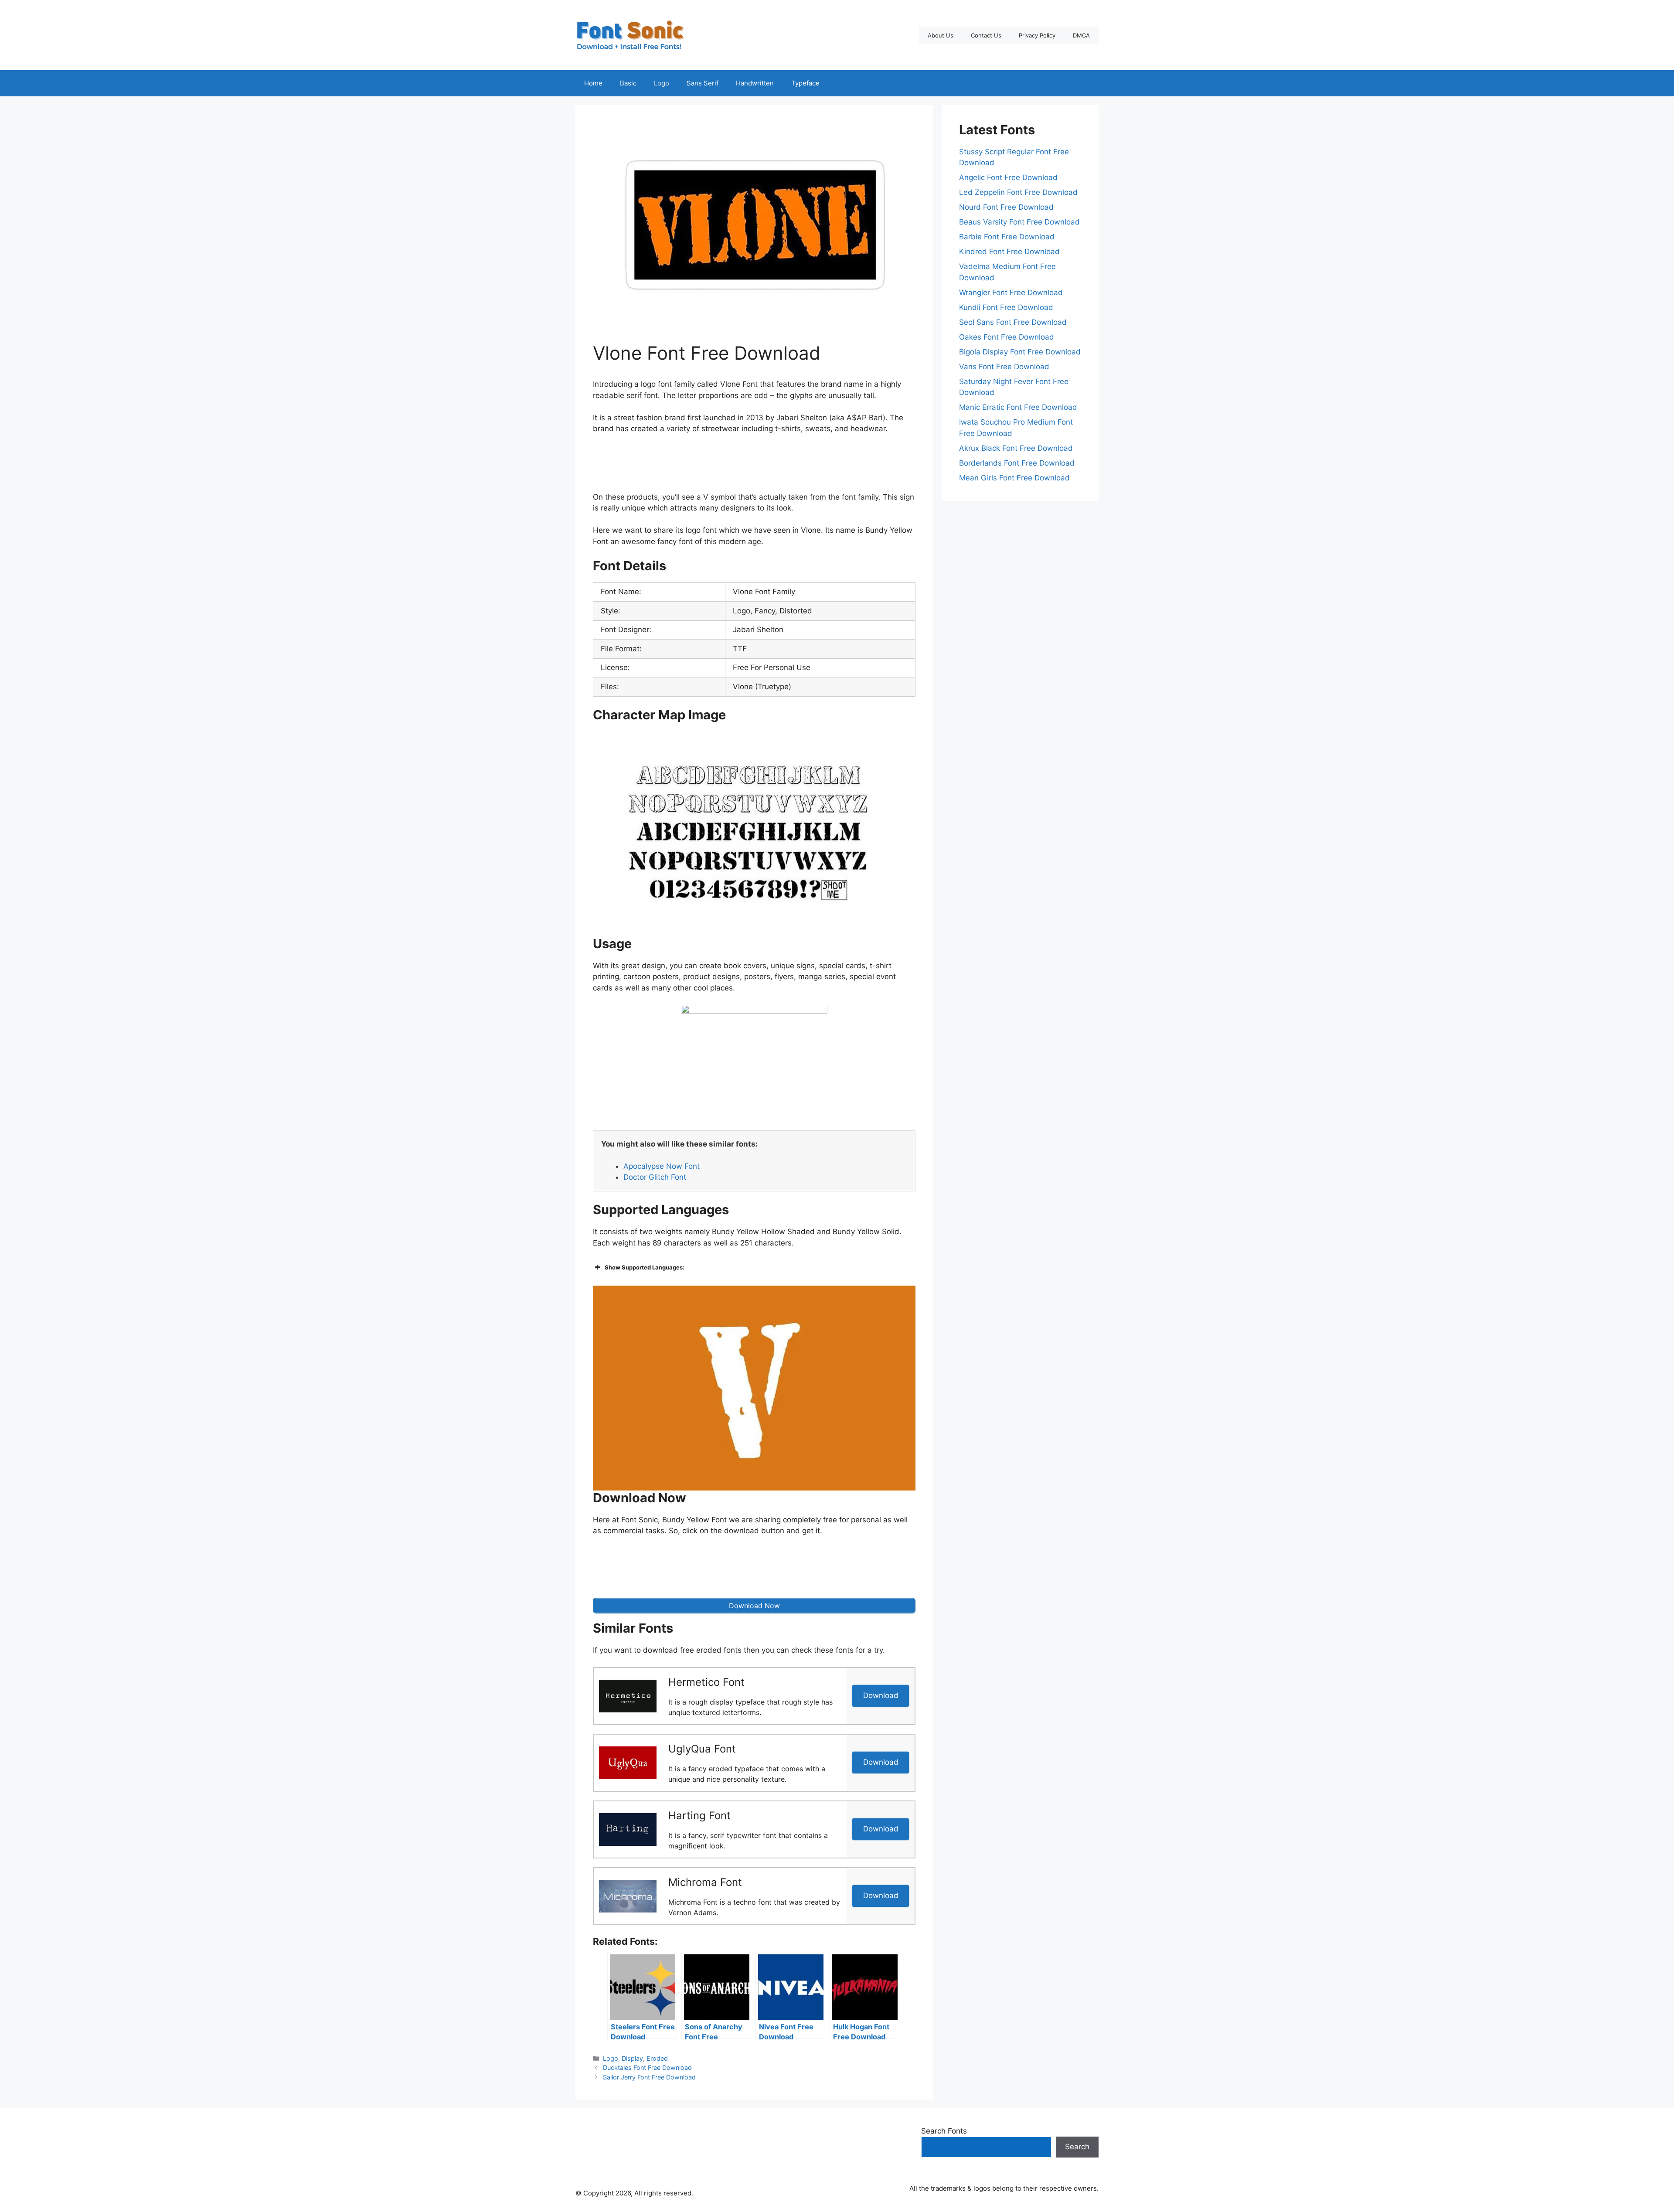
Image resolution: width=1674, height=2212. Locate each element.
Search (1077, 2147)
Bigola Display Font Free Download (1020, 352)
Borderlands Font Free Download (1017, 463)
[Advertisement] (754, 465)
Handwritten (755, 83)
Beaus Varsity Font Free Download (1019, 222)
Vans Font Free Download (1004, 367)
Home (593, 83)
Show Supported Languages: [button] (645, 1267)
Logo (662, 83)
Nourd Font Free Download (1006, 207)
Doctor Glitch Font (655, 1177)
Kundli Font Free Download (1006, 307)
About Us (941, 35)
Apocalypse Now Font (662, 1166)
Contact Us (986, 35)
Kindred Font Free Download (1009, 252)
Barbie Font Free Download (1007, 237)
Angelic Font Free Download (1008, 177)
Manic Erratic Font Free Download (1018, 407)
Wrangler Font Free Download (1011, 293)
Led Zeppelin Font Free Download (1018, 192)
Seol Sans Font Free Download (1013, 322)
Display (632, 2058)
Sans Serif (703, 83)
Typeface (805, 83)
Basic (628, 83)
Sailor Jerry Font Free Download (649, 2077)
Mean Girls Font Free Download (1014, 478)
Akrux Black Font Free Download (1016, 448)
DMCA (1081, 35)
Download (881, 1695)
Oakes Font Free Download (1007, 337)
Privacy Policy (1037, 35)
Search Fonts (944, 2131)
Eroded (657, 2058)
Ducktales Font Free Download (647, 2067)
